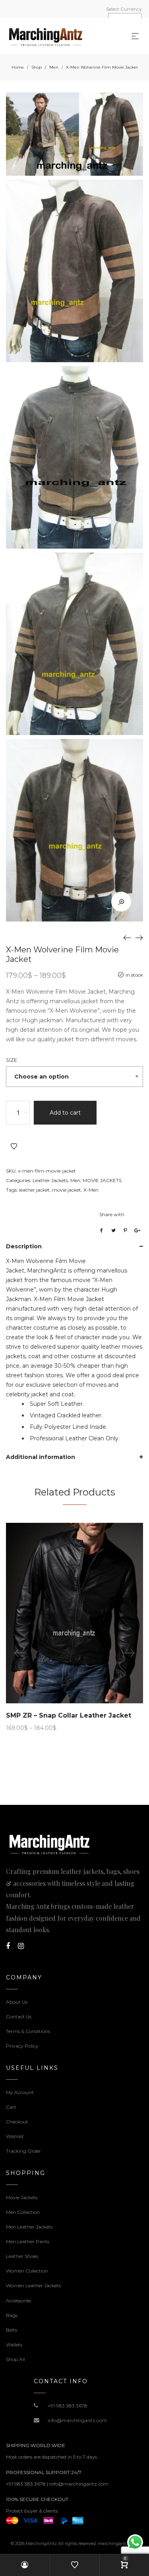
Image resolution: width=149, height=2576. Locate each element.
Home (18, 67)
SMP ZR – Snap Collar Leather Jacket (69, 1715)
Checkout (17, 2122)
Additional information (41, 1457)
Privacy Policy (22, 2046)
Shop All (15, 2359)
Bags (12, 2315)
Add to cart (65, 1113)
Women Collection (27, 2271)
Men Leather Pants (28, 2241)
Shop (37, 67)
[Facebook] (8, 1946)
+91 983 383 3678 (68, 2406)
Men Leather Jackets (29, 2227)
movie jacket (67, 1190)
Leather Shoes (22, 2256)
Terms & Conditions (28, 2031)
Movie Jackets (22, 2197)
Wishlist (15, 2136)
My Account (20, 2092)
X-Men (91, 1190)
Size (12, 1060)
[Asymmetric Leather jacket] (139, 937)
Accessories (18, 2301)
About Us (17, 2002)
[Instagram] (21, 1946)
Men (54, 67)
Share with (112, 1214)
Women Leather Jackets (33, 2285)
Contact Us (19, 2016)
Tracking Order (23, 2151)
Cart (11, 2107)
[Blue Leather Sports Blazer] (127, 937)
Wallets (14, 2345)
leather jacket (34, 1190)
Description (24, 1246)
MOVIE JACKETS (102, 1180)
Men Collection (23, 2212)
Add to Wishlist (14, 1146)
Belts (12, 2330)
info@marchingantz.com (77, 2420)
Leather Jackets (50, 1180)
